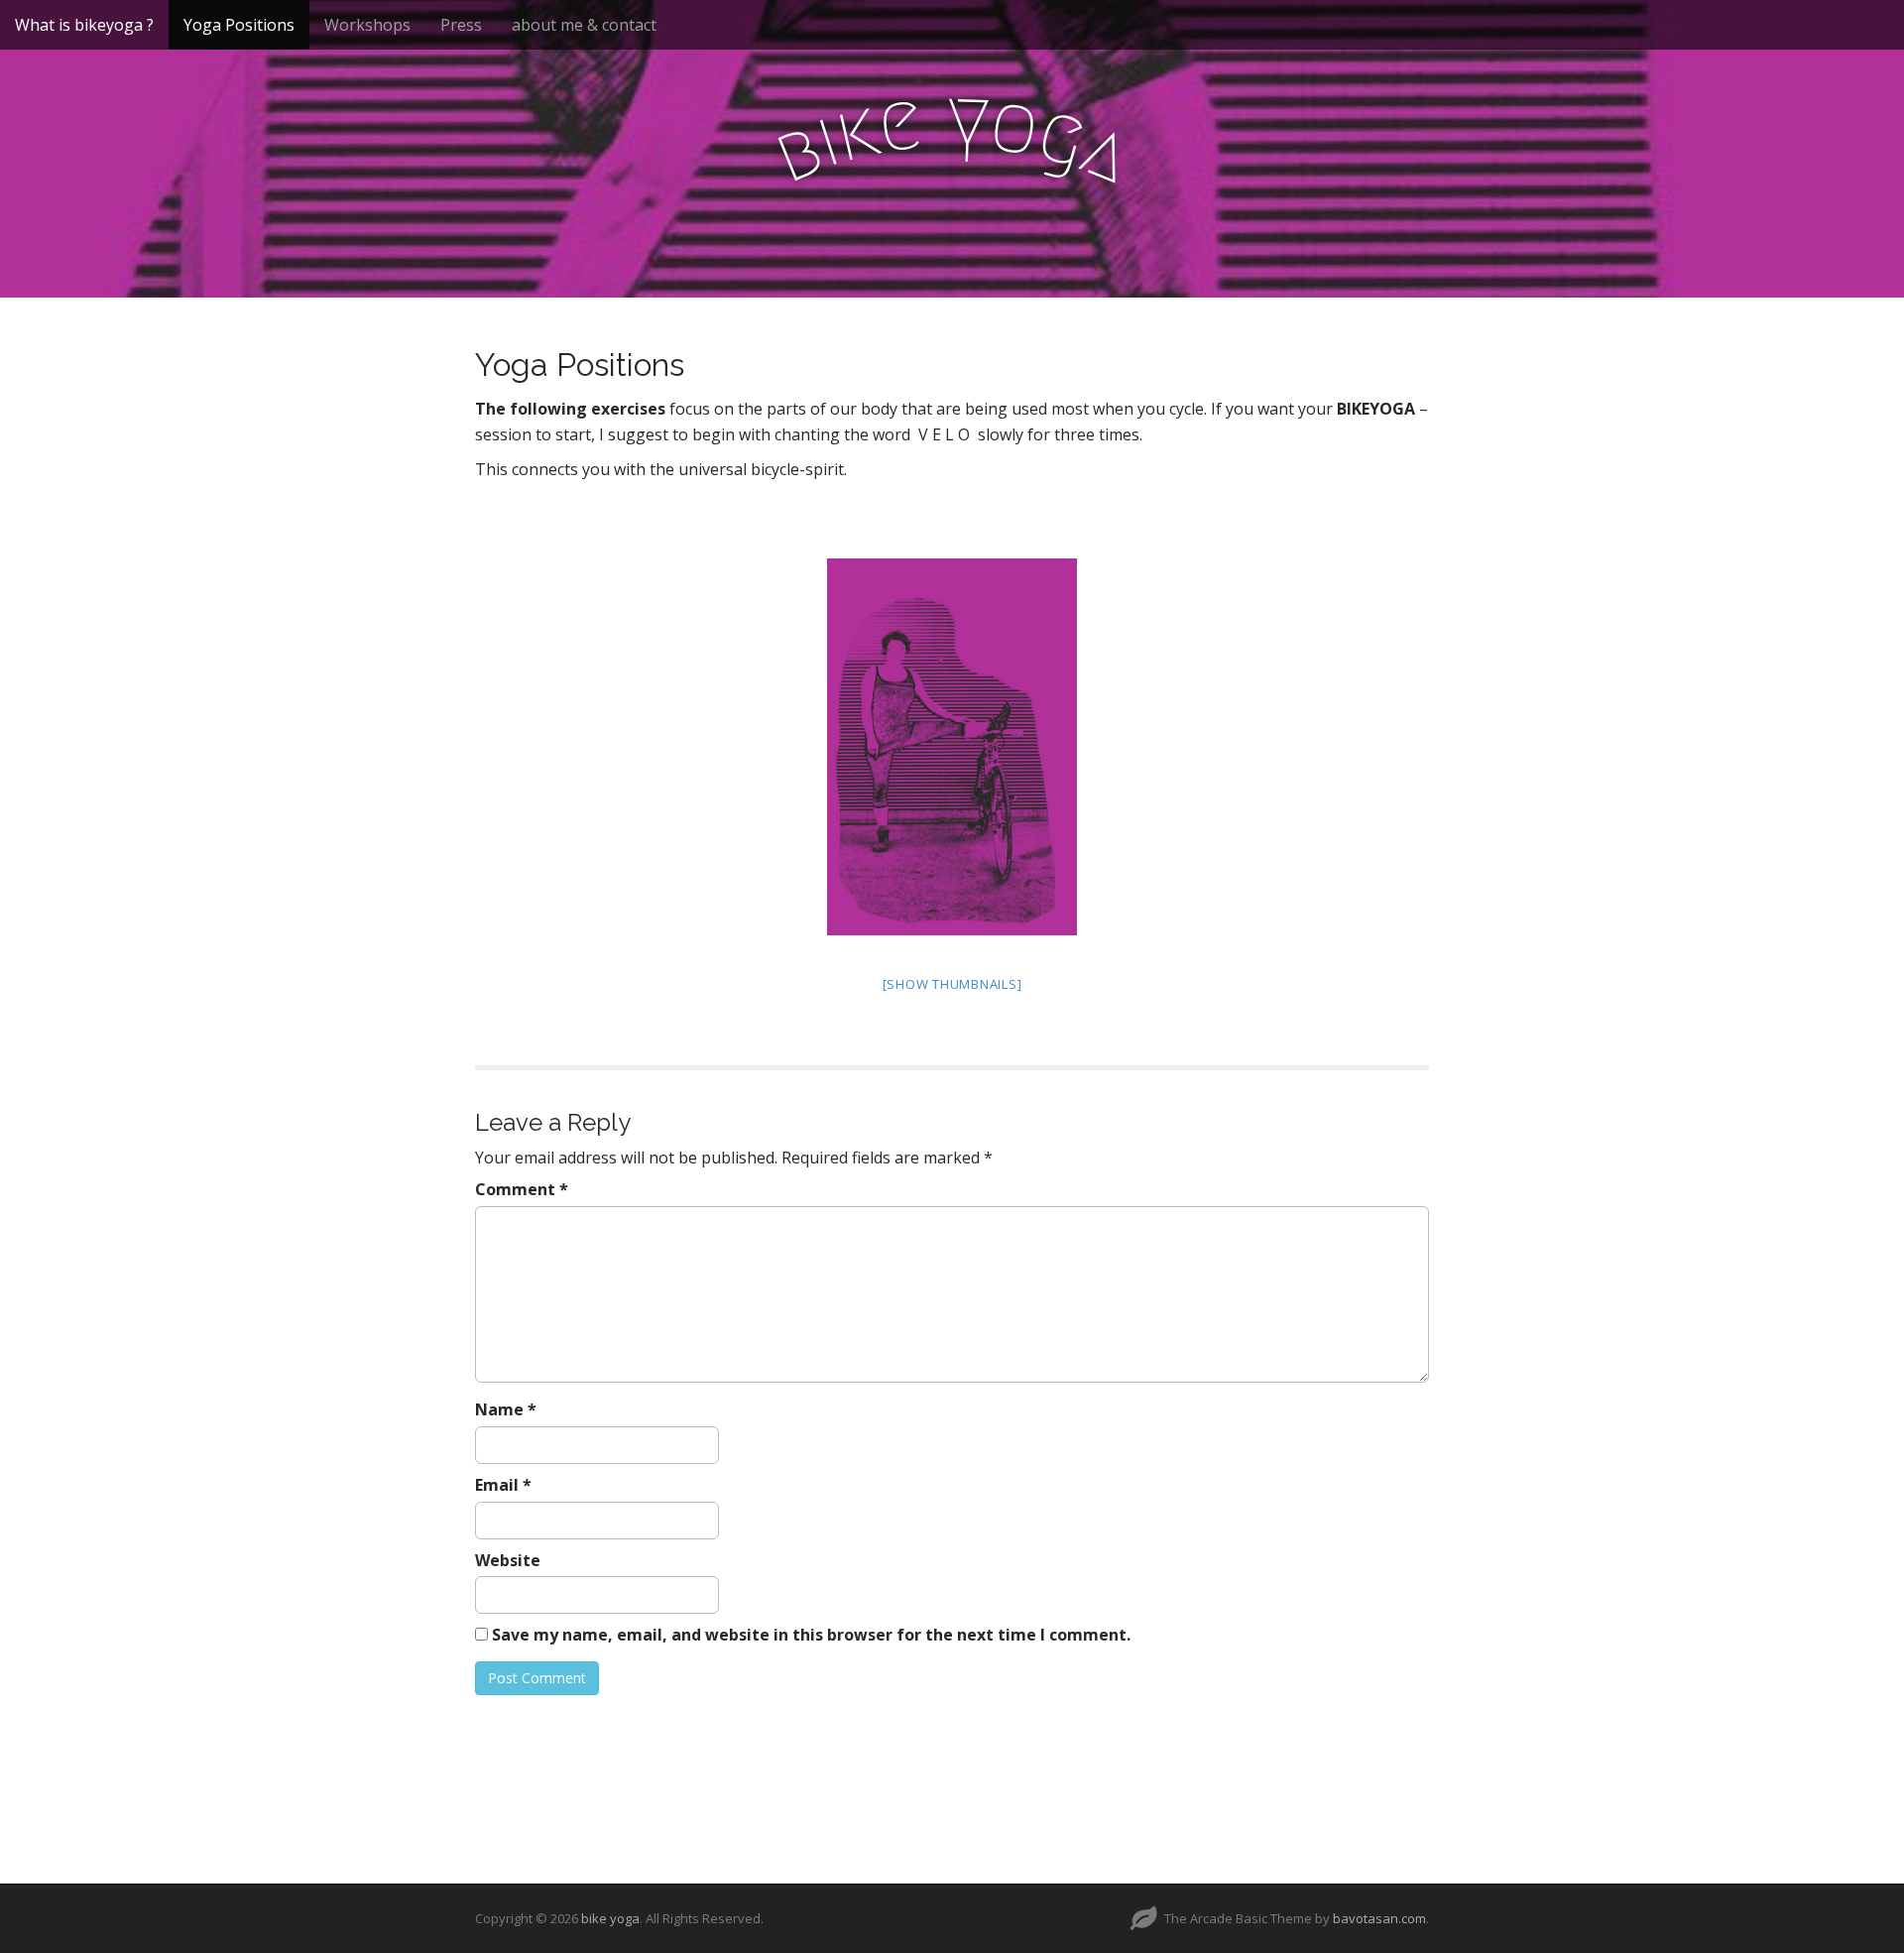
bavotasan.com (1379, 1918)
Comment (522, 1189)
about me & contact (584, 25)
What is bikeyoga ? (84, 25)
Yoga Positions (239, 25)
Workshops (367, 25)
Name (506, 1409)
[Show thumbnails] (952, 984)
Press (461, 25)
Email (503, 1485)
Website (508, 1560)
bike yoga (610, 1918)
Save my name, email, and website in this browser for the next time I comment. (811, 1635)
